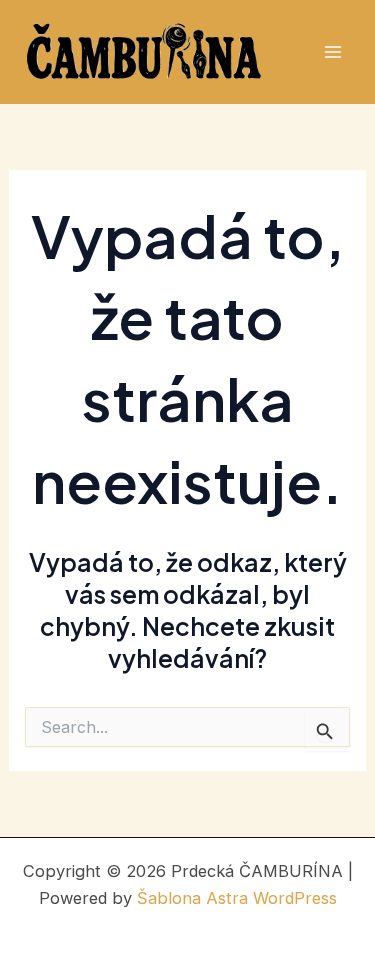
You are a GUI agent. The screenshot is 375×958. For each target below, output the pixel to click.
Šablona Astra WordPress (237, 898)
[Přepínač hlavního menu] (332, 52)
